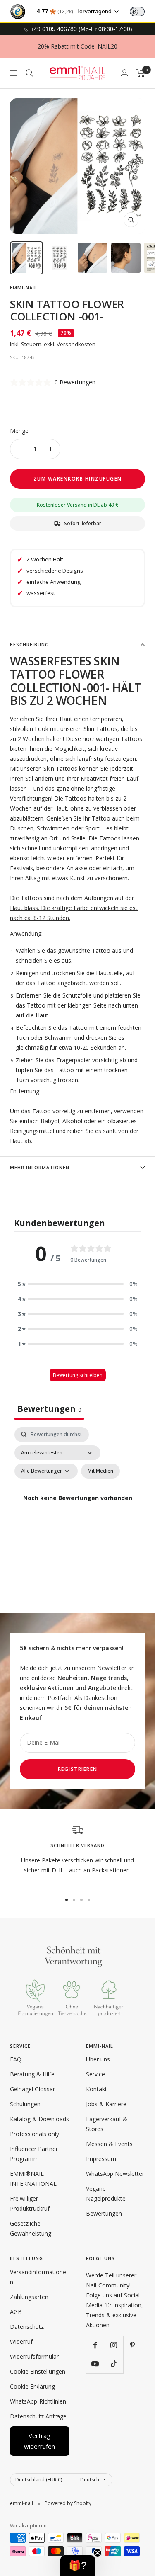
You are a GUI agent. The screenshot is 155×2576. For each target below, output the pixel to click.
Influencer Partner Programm (34, 2154)
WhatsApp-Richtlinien (38, 2401)
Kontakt (97, 2089)
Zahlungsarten (29, 2297)
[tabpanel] (77, 1508)
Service (95, 2074)
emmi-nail (24, 288)
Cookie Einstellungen (38, 2371)
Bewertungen (104, 2213)
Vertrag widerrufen (39, 2441)
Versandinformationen (38, 2277)
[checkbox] (100, 1471)
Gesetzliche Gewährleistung (31, 2228)
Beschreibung (29, 645)
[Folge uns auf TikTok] (114, 2364)
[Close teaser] (98, 2553)
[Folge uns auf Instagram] (114, 2345)
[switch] (137, 12)
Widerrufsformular (34, 2356)
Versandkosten (76, 344)
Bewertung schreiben (78, 1375)
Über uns (98, 2059)
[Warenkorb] (141, 73)
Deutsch (90, 2480)
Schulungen (25, 2104)
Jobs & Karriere (106, 2104)
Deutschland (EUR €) (39, 2480)
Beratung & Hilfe (32, 2074)
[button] (78, 1284)
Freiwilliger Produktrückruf (30, 2203)
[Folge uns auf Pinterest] (132, 2345)
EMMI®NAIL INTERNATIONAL (33, 2179)
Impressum (101, 2159)
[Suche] (29, 73)
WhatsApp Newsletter (115, 2174)
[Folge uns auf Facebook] (95, 2345)
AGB (16, 2312)
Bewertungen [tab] (49, 1409)
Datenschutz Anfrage (38, 2416)
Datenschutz (27, 2327)
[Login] (124, 73)
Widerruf (21, 2342)
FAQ (16, 2059)
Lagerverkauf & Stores (107, 2124)
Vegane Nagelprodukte (106, 2194)
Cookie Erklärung (32, 2386)
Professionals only (35, 2134)
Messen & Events (109, 2144)
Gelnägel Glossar (32, 2089)
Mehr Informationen (40, 1167)
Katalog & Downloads (39, 2119)
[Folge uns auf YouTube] (95, 2364)
